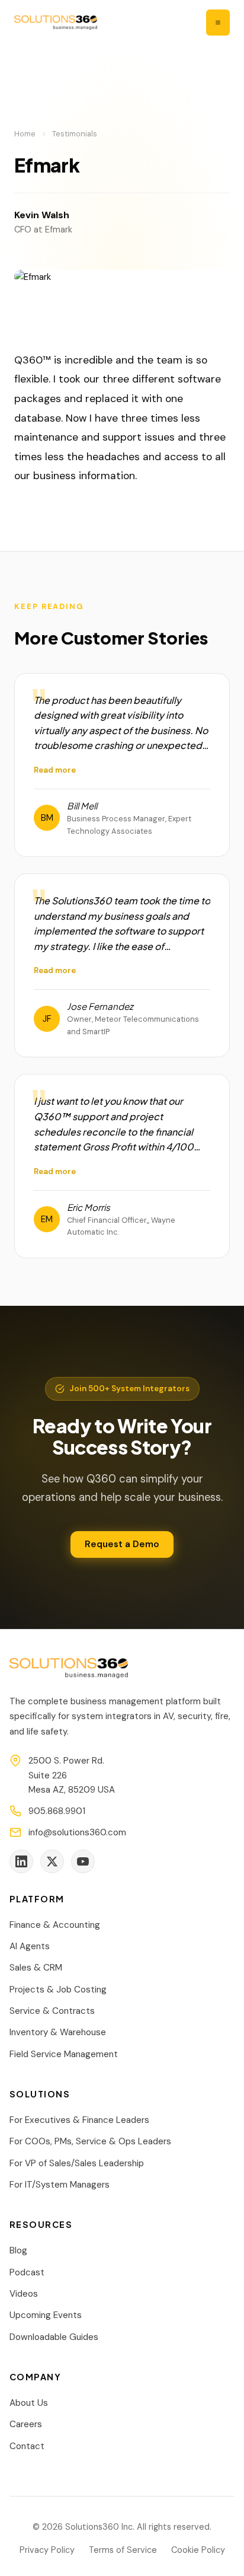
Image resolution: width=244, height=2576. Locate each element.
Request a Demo (122, 1544)
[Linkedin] (21, 1861)
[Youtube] (83, 1861)
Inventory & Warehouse (58, 2032)
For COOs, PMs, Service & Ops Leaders (90, 2141)
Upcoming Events (46, 2315)
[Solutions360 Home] (56, 23)
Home (25, 134)
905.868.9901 (57, 1811)
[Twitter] (52, 1861)
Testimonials (75, 134)
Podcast (27, 2272)
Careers (26, 2424)
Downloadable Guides (54, 2337)
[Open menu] (218, 23)
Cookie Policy (198, 2550)
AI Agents (30, 1946)
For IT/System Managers (60, 2185)
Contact (27, 2446)
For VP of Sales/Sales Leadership (77, 2163)
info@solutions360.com (77, 1832)
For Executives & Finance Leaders (79, 2120)
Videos (24, 2294)
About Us (29, 2403)
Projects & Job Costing (58, 1990)
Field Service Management (64, 2054)
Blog (18, 2250)
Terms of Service (123, 2550)
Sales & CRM (36, 1968)
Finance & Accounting (55, 1925)
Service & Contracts (52, 2011)
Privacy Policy (47, 2550)
